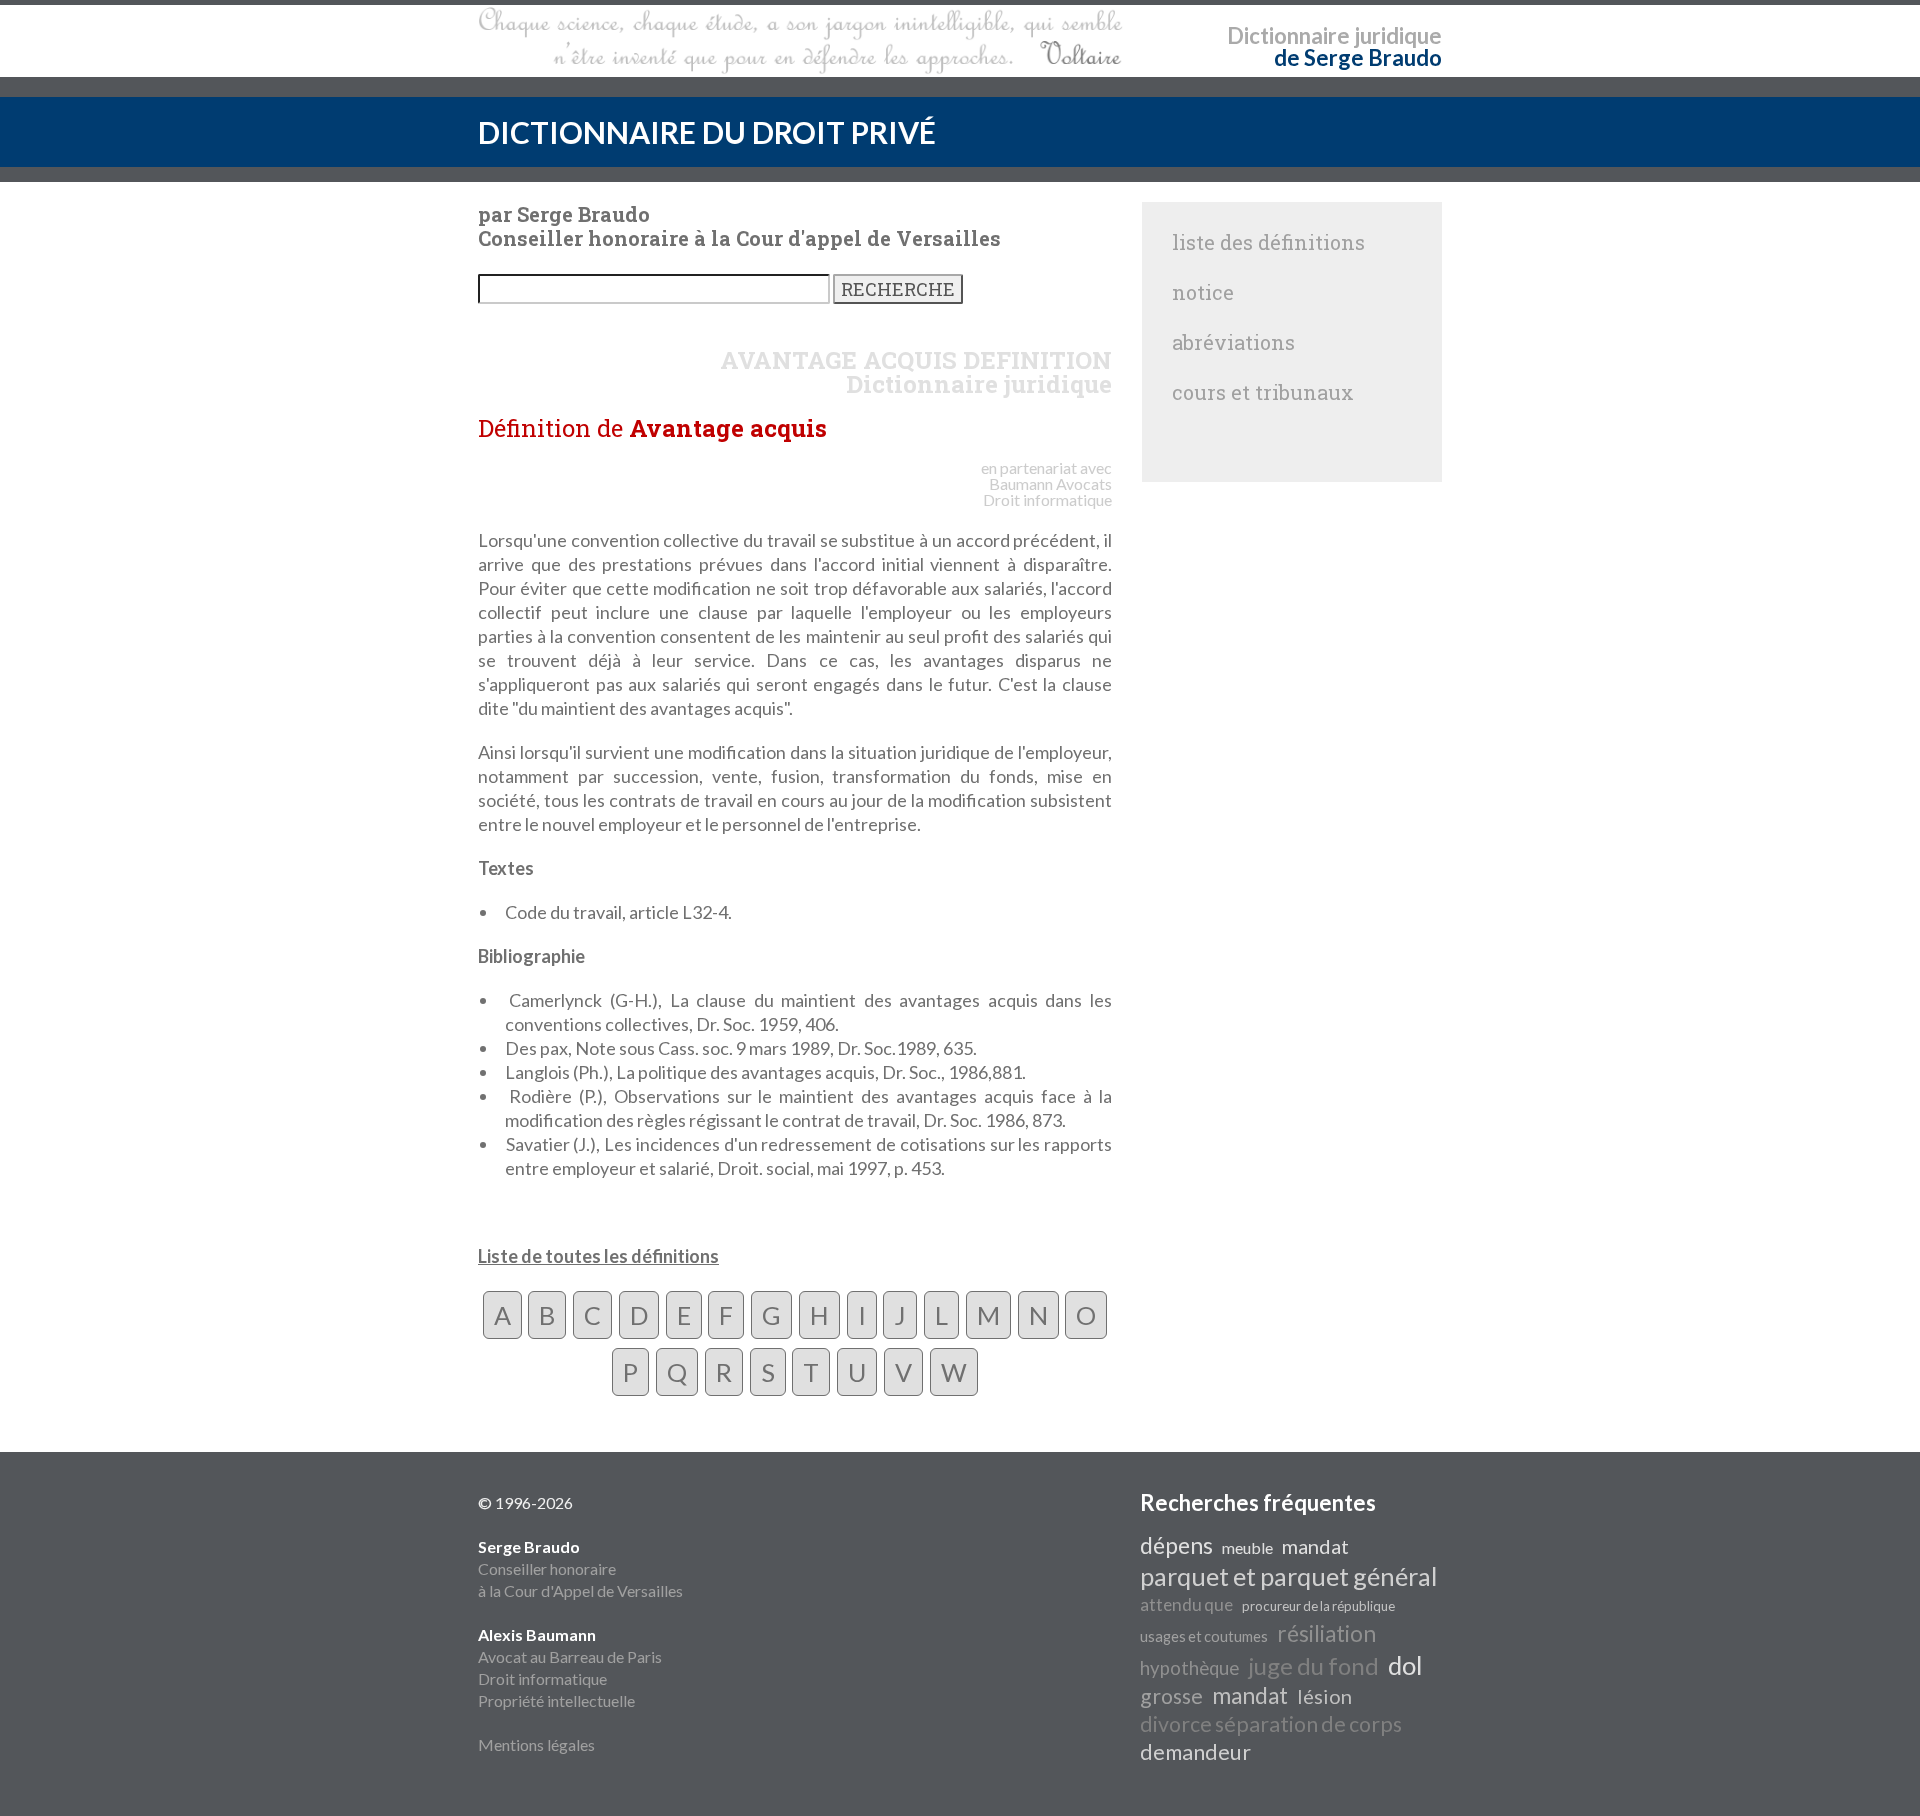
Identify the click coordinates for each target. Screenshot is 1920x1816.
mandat (1315, 1546)
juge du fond (1313, 1665)
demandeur (1195, 1752)
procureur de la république (1318, 1606)
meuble (1247, 1547)
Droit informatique (542, 1678)
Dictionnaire (1288, 35)
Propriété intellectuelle (556, 1700)
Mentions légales (536, 1744)
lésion (1324, 1696)
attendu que (1186, 1604)
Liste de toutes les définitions (598, 1256)
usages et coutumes (1204, 1636)
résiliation (1326, 1633)
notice (1203, 292)
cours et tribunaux (1263, 392)
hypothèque (1189, 1668)
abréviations (1233, 342)
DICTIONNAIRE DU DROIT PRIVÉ (707, 132)
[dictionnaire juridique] (800, 41)
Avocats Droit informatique (1047, 491)
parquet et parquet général (1288, 1576)
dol (1405, 1665)
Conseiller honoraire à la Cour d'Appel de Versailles (580, 1568)
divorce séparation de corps (1271, 1724)
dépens (1176, 1545)
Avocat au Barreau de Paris (570, 1656)
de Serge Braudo (1358, 57)
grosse (1171, 1696)
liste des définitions (1268, 242)
